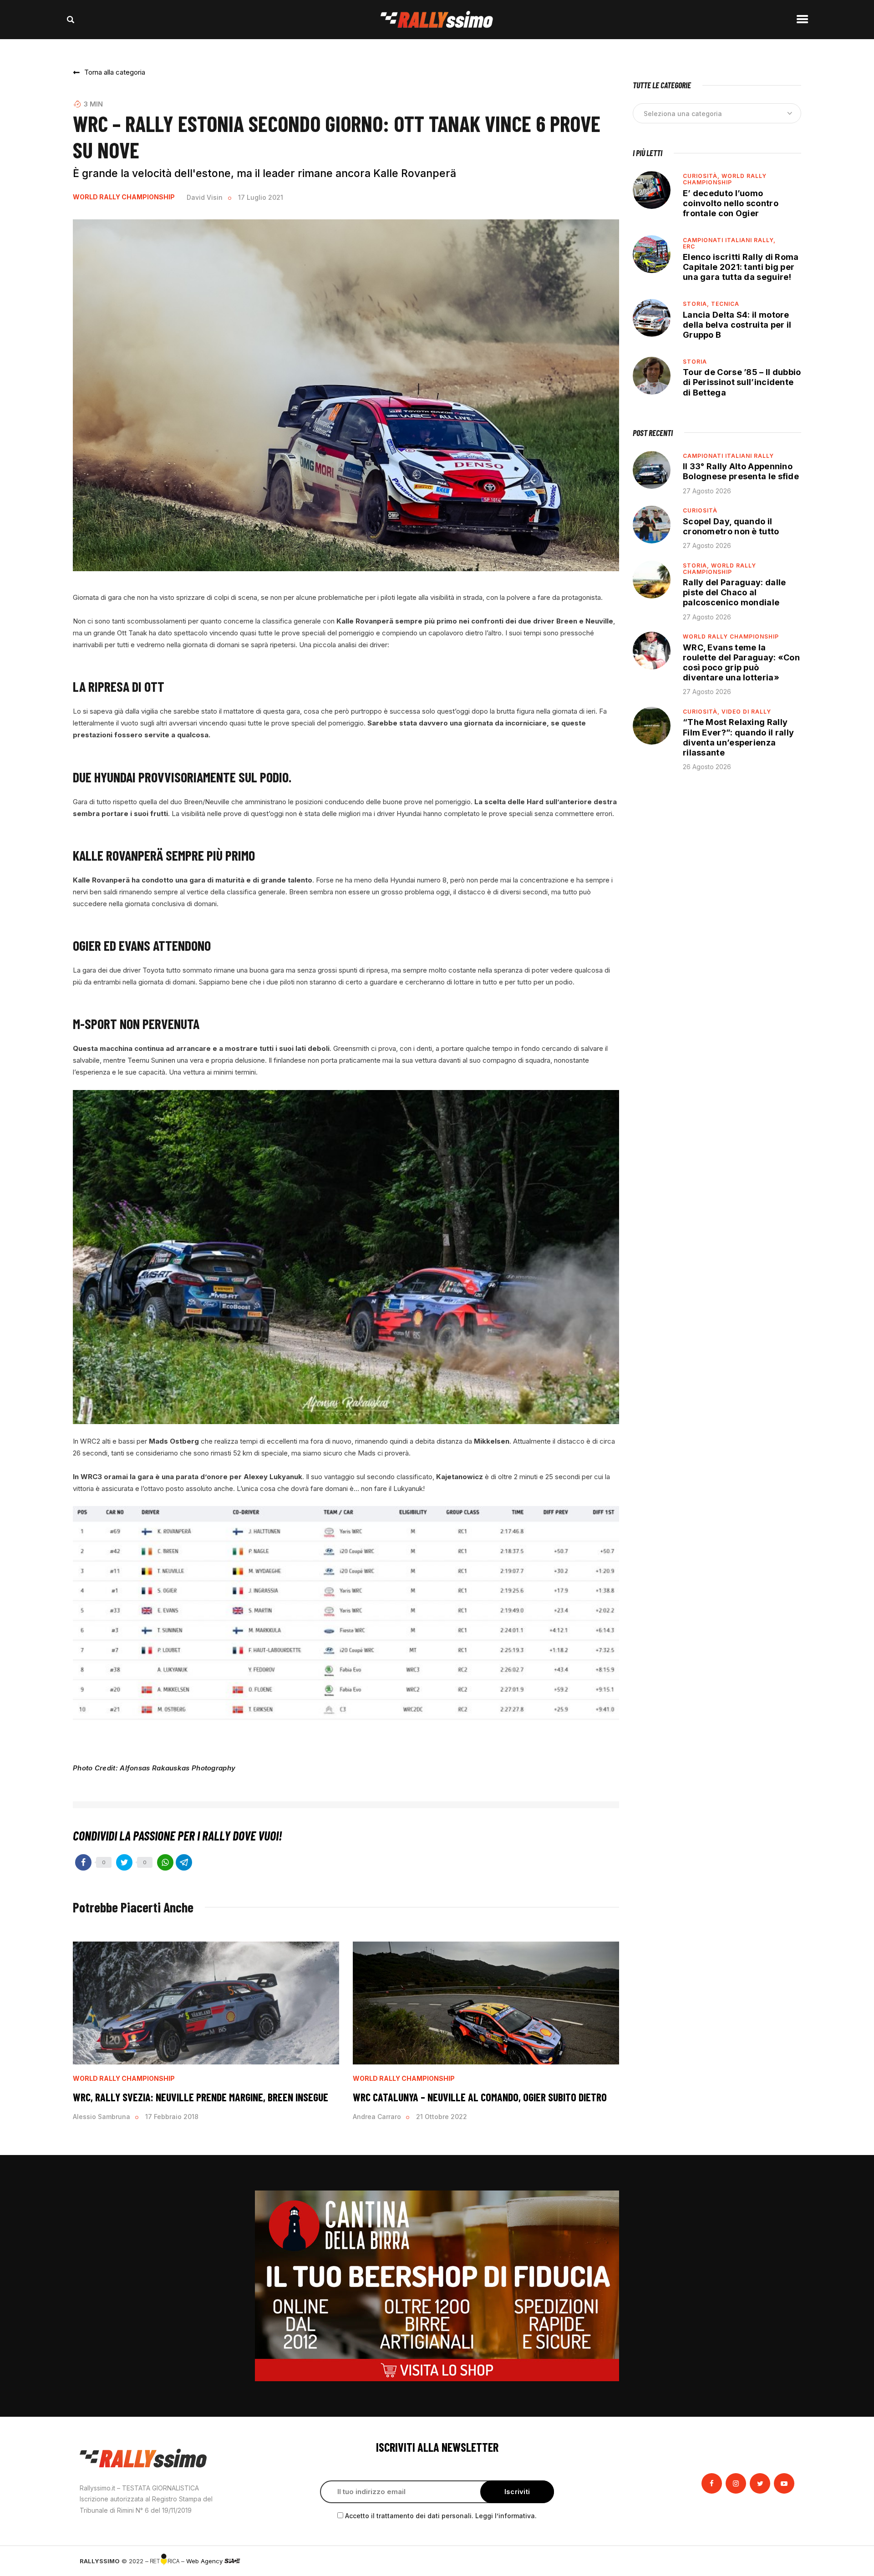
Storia (695, 362)
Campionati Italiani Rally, (729, 240)
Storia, (697, 304)
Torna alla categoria (115, 72)
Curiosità (700, 510)
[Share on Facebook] (83, 1862)
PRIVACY (782, 2561)
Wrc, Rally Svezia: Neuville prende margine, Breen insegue (201, 2097)
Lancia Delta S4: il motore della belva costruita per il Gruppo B (737, 325)
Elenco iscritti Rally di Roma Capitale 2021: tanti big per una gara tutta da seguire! (741, 267)
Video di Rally (746, 712)
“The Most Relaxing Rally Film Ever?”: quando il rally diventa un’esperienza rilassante (738, 737)
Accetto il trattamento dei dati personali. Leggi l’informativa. (441, 2516)
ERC (689, 246)
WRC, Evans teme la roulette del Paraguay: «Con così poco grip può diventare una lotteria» (741, 662)
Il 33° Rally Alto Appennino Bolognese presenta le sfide (741, 471)
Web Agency (205, 2561)
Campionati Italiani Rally (728, 456)
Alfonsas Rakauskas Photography (178, 1768)
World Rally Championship (124, 197)
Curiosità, (702, 176)
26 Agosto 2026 (707, 767)
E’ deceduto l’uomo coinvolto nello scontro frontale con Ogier (731, 203)
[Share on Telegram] (184, 1862)
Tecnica (725, 304)
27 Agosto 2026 (707, 491)
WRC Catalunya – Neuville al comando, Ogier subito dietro (480, 2097)
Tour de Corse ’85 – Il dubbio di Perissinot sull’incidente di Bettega (742, 382)
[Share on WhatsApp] (165, 1862)
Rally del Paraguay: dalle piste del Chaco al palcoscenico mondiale (734, 592)
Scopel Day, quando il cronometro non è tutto (731, 526)
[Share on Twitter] (124, 1862)
